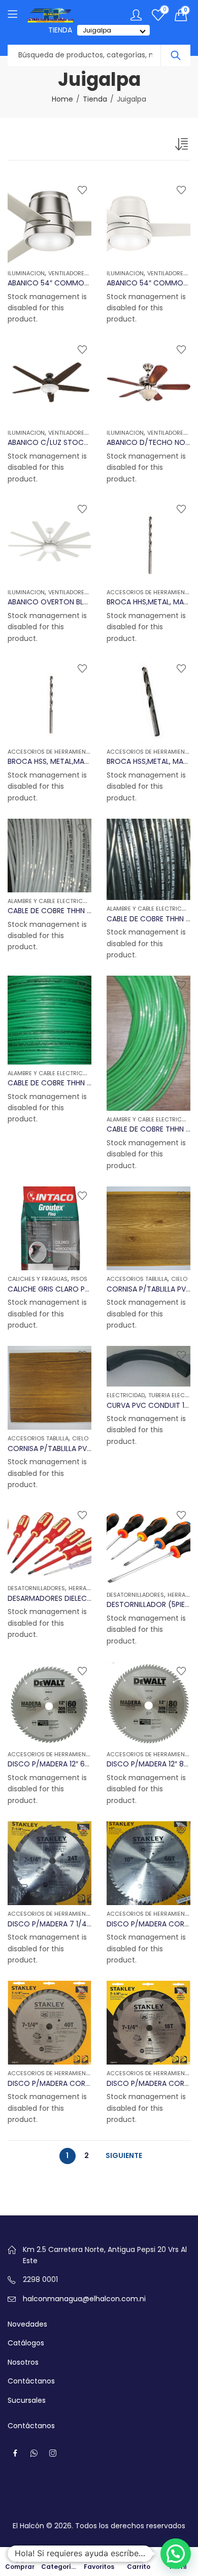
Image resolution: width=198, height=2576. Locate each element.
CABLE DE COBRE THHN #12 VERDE (65, 1083)
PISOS (79, 1279)
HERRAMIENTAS (89, 1588)
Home (62, 99)
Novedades (27, 2324)
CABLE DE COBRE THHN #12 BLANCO (69, 911)
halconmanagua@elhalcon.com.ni (84, 2299)
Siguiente (124, 2155)
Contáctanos (31, 2381)
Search (176, 55)
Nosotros (23, 2362)
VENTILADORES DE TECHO (82, 273)
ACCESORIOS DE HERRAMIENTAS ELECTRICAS (69, 752)
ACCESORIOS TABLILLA (137, 1279)
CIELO (179, 1279)
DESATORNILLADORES (36, 1588)
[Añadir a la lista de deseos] (82, 190)
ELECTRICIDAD (126, 1395)
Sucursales (27, 2400)
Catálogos (26, 2343)
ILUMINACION (26, 273)
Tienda (95, 99)
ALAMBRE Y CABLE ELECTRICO (47, 901)
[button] (176, 2554)
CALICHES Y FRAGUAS (38, 1279)
